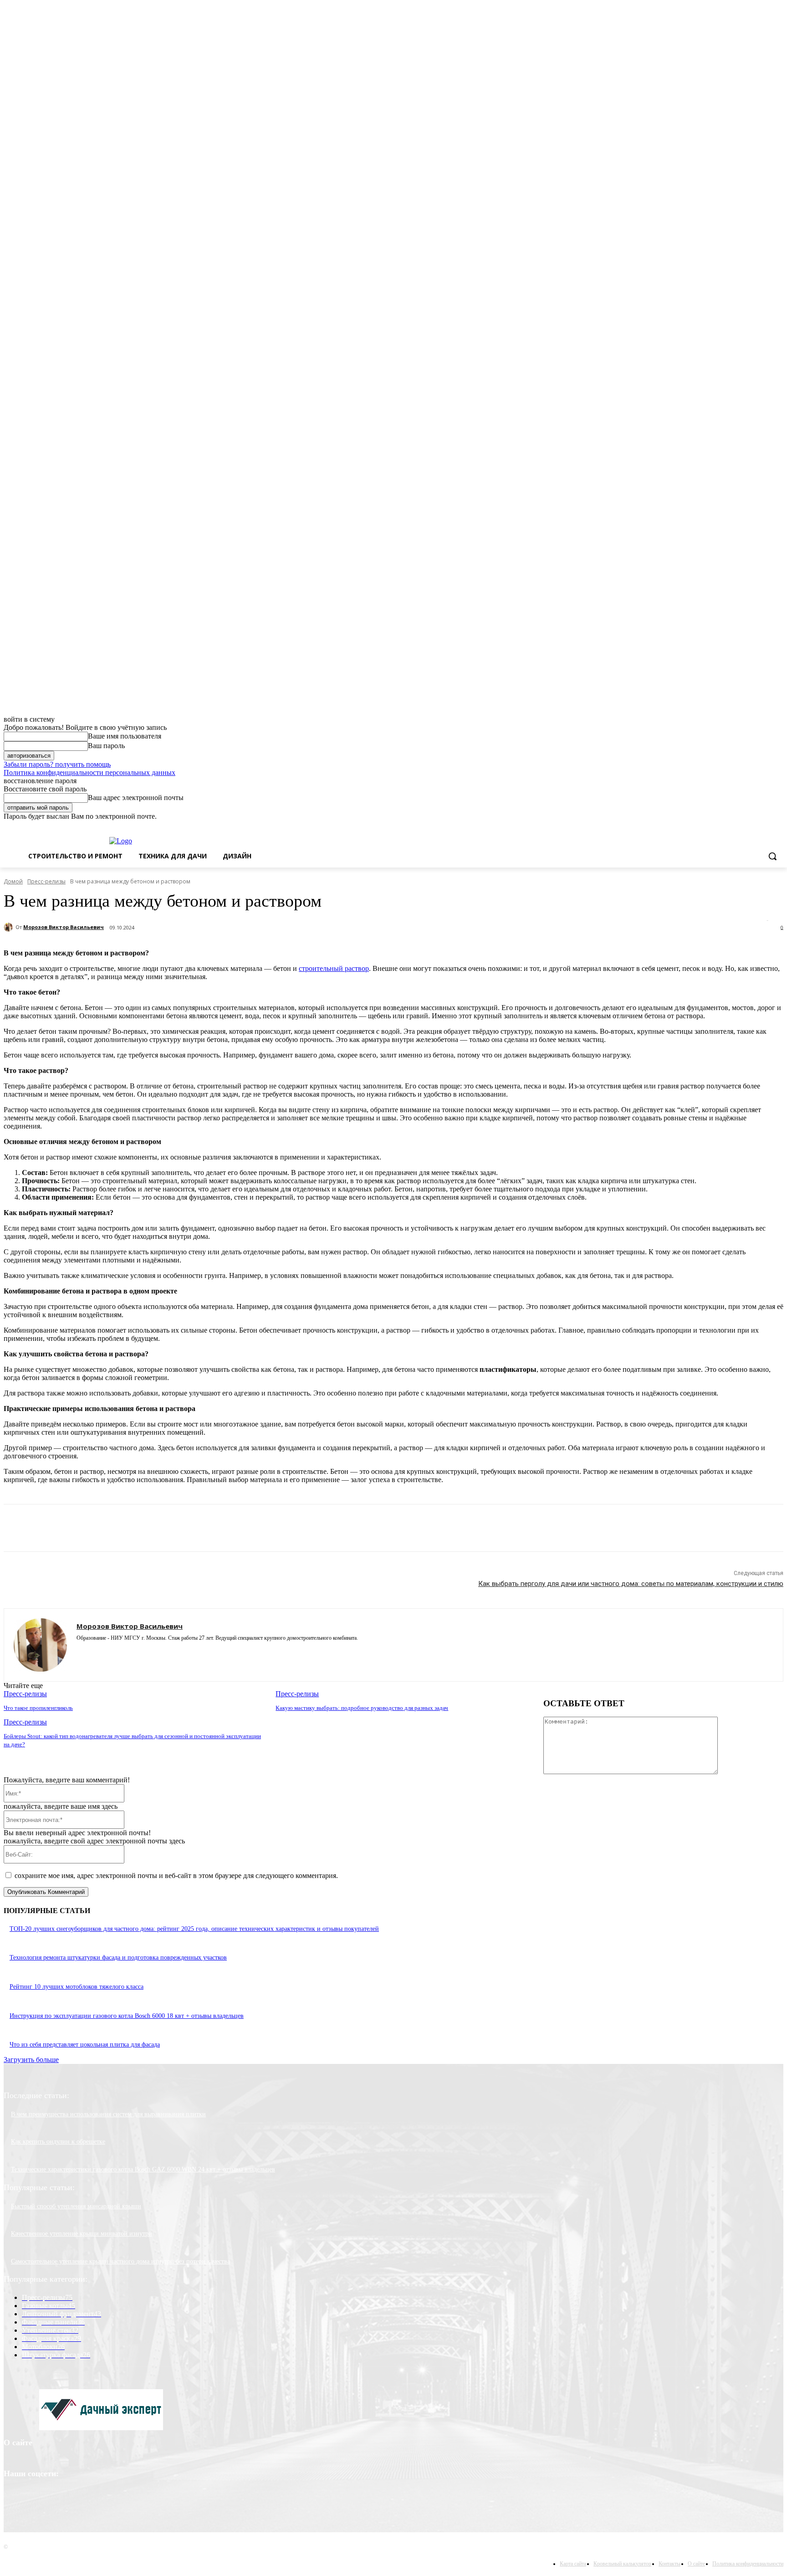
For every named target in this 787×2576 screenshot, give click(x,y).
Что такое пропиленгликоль (38, 1708)
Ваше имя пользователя (125, 736)
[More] (301, 1528)
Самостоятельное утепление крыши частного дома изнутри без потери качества (120, 2261)
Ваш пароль (106, 746)
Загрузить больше (31, 2060)
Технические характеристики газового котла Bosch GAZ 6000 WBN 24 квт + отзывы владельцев (143, 2169)
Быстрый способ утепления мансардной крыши (76, 2206)
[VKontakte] (112, 1651)
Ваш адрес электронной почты (136, 798)
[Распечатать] (204, 1528)
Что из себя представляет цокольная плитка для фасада (85, 2045)
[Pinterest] (105, 1528)
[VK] (268, 1528)
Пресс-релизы (46, 881)
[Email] (171, 1528)
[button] (772, 856)
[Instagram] (80, 1651)
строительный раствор (334, 968)
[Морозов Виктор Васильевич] (10, 927)
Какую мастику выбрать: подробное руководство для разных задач (362, 1708)
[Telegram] (236, 1528)
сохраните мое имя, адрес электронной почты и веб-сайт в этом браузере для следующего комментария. (176, 1876)
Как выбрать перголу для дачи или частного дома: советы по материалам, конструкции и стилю (631, 1584)
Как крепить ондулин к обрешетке (58, 2142)
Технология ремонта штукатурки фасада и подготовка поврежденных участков (118, 1958)
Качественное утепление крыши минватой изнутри (82, 2234)
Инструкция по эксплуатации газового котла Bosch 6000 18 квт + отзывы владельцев (127, 2016)
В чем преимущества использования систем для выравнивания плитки (108, 2114)
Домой (13, 881)
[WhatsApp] (138, 1528)
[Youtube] (128, 1651)
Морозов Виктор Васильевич (64, 927)
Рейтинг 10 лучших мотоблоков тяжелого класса (77, 1987)
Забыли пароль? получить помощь (57, 764)
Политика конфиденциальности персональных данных (89, 772)
